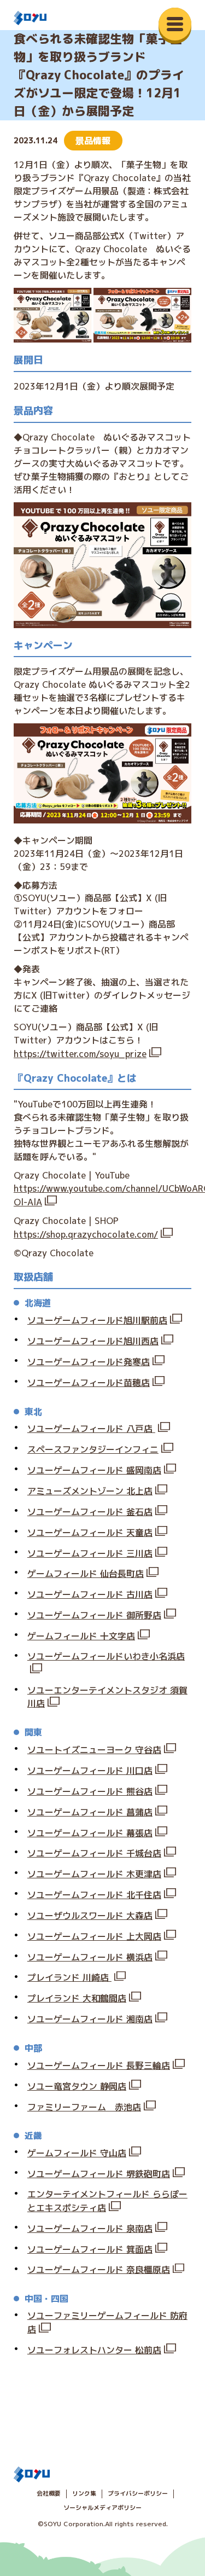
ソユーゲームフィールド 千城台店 (94, 1853)
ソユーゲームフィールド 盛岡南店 (94, 1470)
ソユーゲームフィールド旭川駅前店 (97, 1320)
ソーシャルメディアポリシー (102, 2508)
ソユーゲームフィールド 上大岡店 (94, 1936)
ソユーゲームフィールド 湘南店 (90, 2019)
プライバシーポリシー (138, 2493)
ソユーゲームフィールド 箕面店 (90, 2249)
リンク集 (84, 2493)
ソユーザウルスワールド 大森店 (90, 1916)
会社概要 (49, 2493)
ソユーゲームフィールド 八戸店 (91, 1429)
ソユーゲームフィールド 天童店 (90, 1533)
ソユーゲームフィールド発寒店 (89, 1362)
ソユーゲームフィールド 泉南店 (90, 2229)
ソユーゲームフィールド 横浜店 (90, 1957)
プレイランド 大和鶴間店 (77, 1998)
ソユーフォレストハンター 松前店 (94, 2350)
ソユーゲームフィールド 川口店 (90, 1771)
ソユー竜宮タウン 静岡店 (77, 2086)
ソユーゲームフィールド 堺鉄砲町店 (99, 2174)
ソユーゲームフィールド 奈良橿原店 (99, 2270)
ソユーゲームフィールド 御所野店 (94, 1615)
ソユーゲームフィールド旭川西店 (93, 1341)
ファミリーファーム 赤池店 (84, 2107)
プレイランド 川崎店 (69, 1977)
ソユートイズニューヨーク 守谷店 (94, 1750)
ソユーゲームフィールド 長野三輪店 (99, 2066)
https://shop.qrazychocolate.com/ (86, 1234)
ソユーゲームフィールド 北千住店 (94, 1895)
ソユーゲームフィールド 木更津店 (94, 1874)
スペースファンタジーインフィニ (93, 1449)
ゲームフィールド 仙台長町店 (86, 1574)
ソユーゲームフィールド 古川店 (90, 1594)
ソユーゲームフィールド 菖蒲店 (90, 1812)
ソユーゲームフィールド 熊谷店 (90, 1791)
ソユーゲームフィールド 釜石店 (90, 1512)
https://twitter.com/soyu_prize (80, 1054)
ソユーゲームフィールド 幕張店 (90, 1833)
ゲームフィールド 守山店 (77, 2153)
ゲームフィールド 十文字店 (81, 1636)
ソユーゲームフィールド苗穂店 (89, 1383)
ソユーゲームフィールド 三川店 (90, 1553)
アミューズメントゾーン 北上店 (90, 1491)
